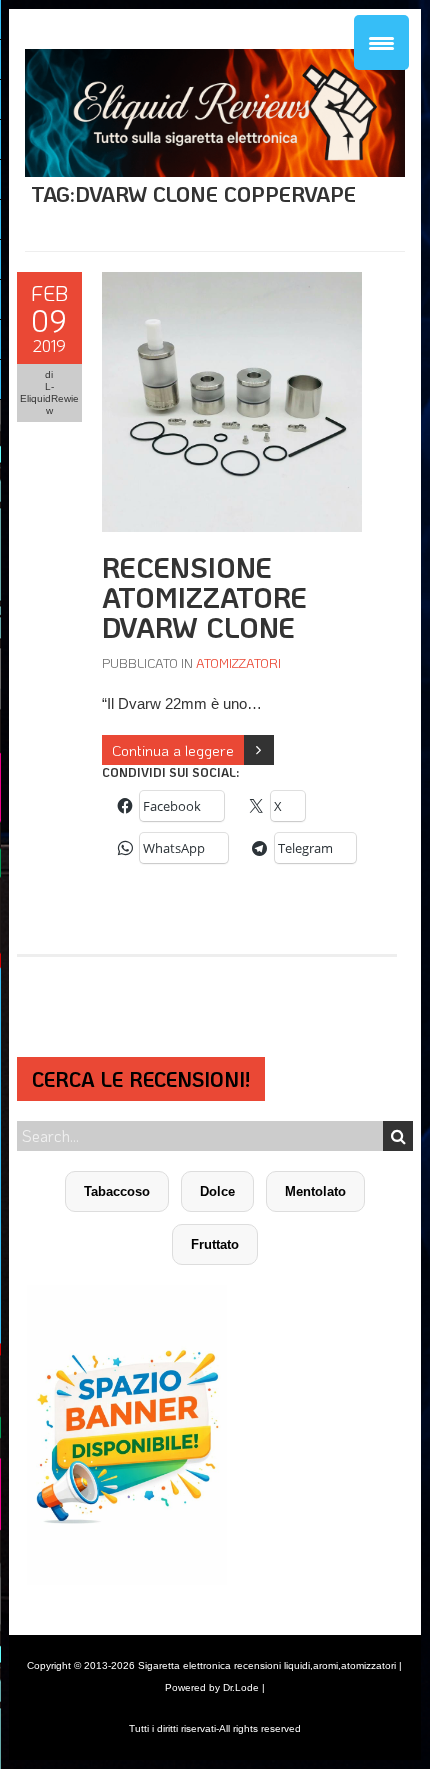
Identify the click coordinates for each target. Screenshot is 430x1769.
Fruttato (215, 1244)
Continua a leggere (173, 750)
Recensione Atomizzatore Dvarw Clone (204, 597)
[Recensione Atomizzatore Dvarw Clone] (232, 282)
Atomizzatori (238, 662)
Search (398, 1136)
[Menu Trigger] (381, 42)
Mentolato (315, 1191)
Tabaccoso (117, 1191)
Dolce (217, 1191)
